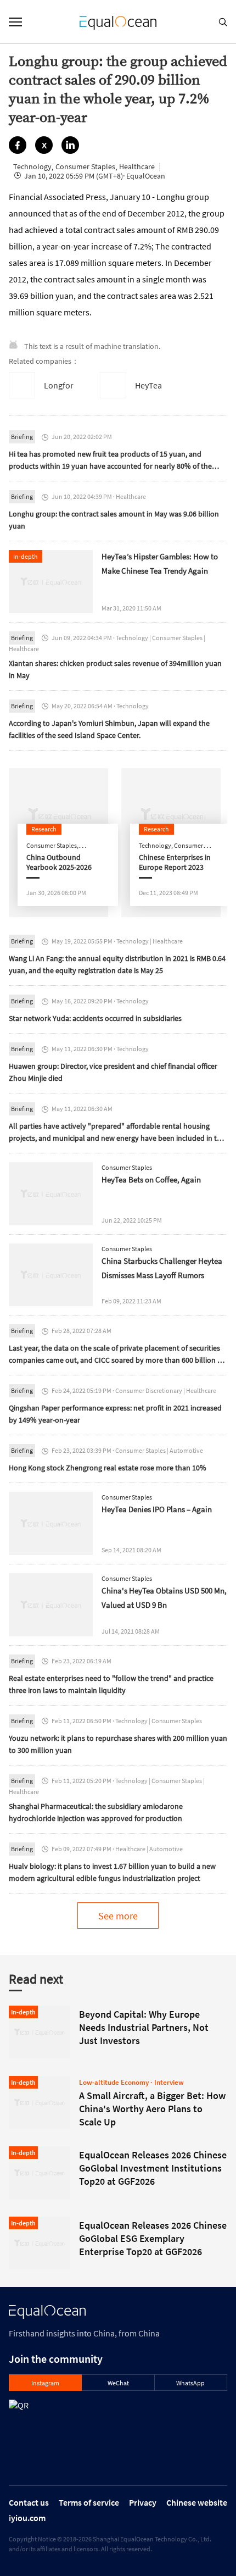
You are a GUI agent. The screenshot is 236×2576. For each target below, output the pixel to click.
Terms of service (89, 2502)
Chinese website (197, 2502)
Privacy (143, 2502)
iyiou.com (27, 2518)
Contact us (29, 2502)
